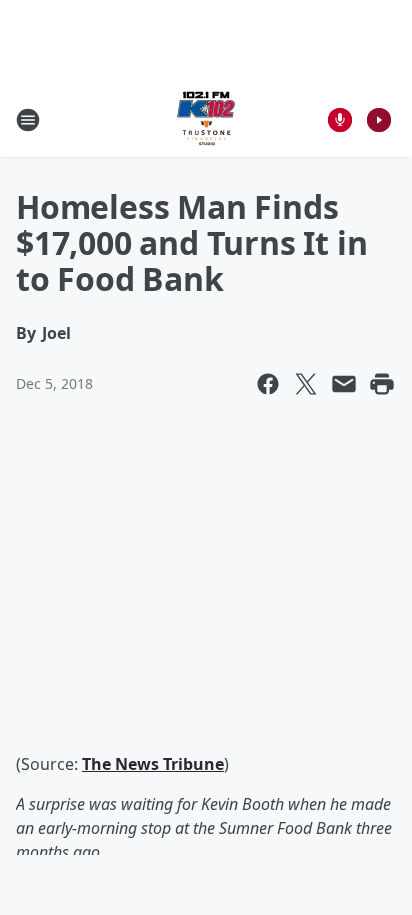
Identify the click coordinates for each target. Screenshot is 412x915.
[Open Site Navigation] (28, 120)
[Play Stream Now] (379, 120)
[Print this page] (382, 384)
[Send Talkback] (340, 120)
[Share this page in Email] (344, 384)
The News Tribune (153, 764)
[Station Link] (206, 119)
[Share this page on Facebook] (268, 384)
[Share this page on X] (306, 384)
